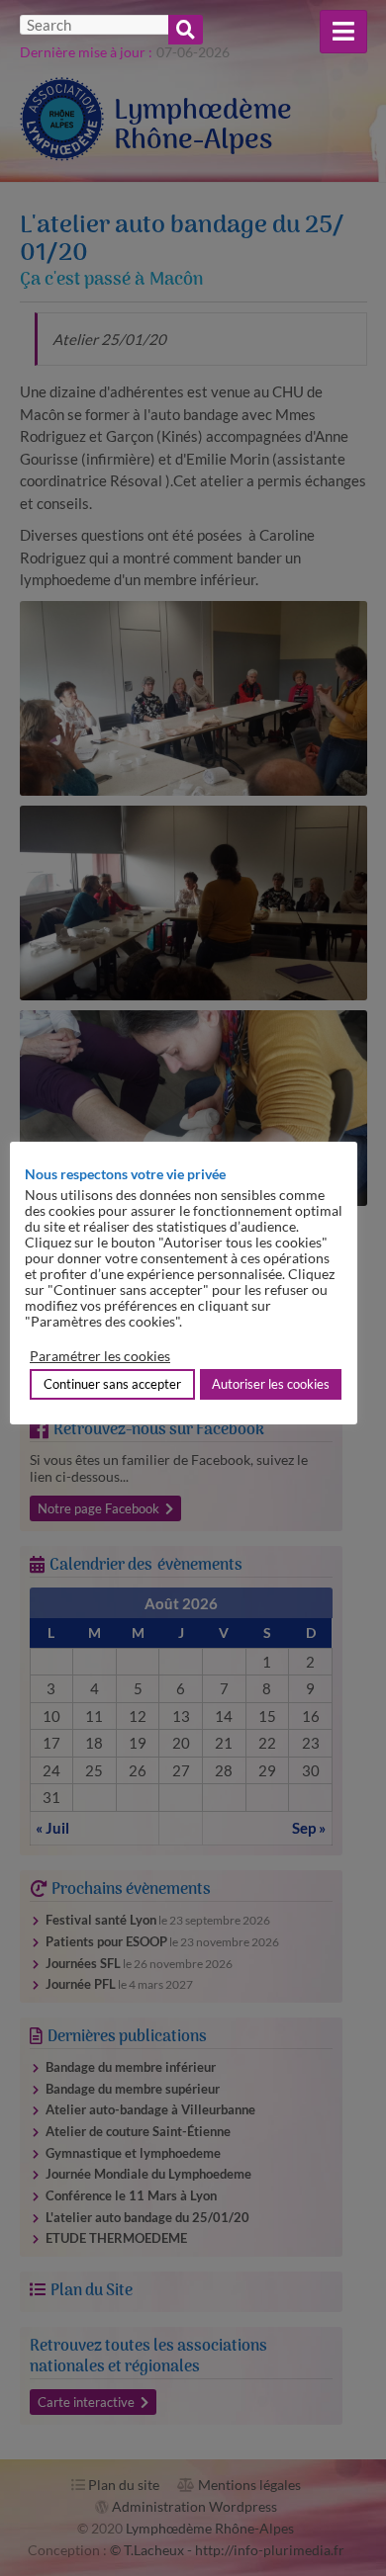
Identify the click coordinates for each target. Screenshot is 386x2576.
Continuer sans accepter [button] (112, 1384)
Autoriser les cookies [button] (271, 1384)
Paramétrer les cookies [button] (100, 1356)
